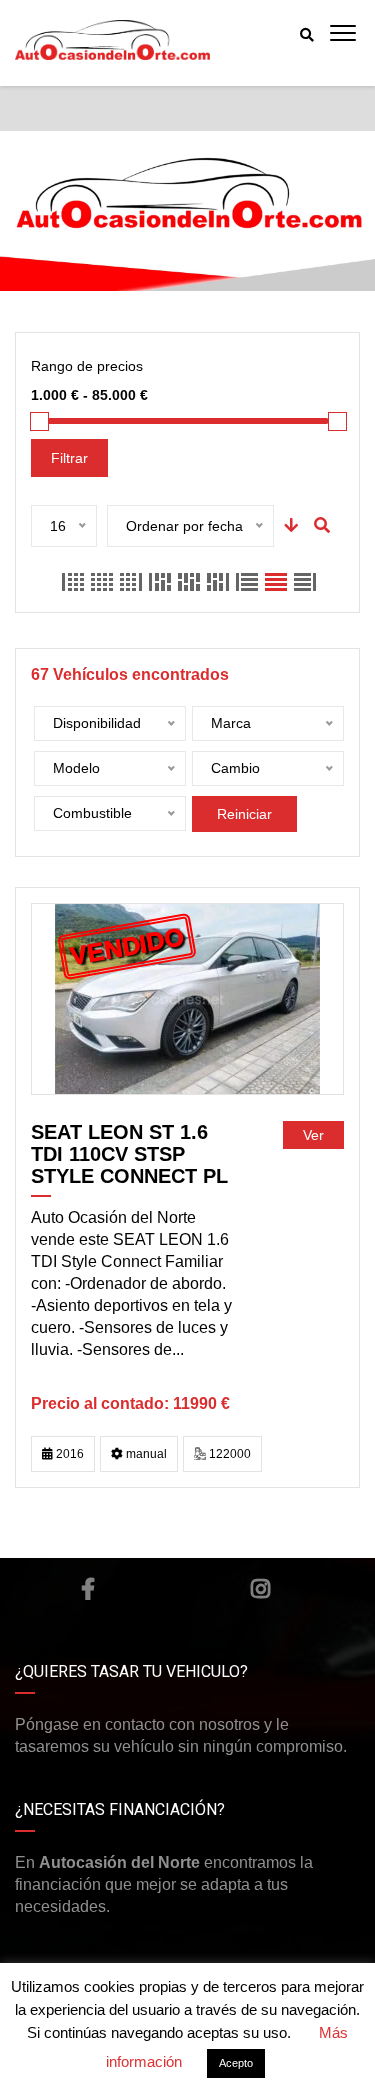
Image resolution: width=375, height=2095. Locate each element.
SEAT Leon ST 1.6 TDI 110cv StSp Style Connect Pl (129, 1154)
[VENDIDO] (187, 998)
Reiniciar (244, 814)
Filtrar (69, 458)
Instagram (260, 1589)
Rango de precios (87, 366)
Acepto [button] (236, 2063)
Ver (313, 1135)
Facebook (88, 1589)
